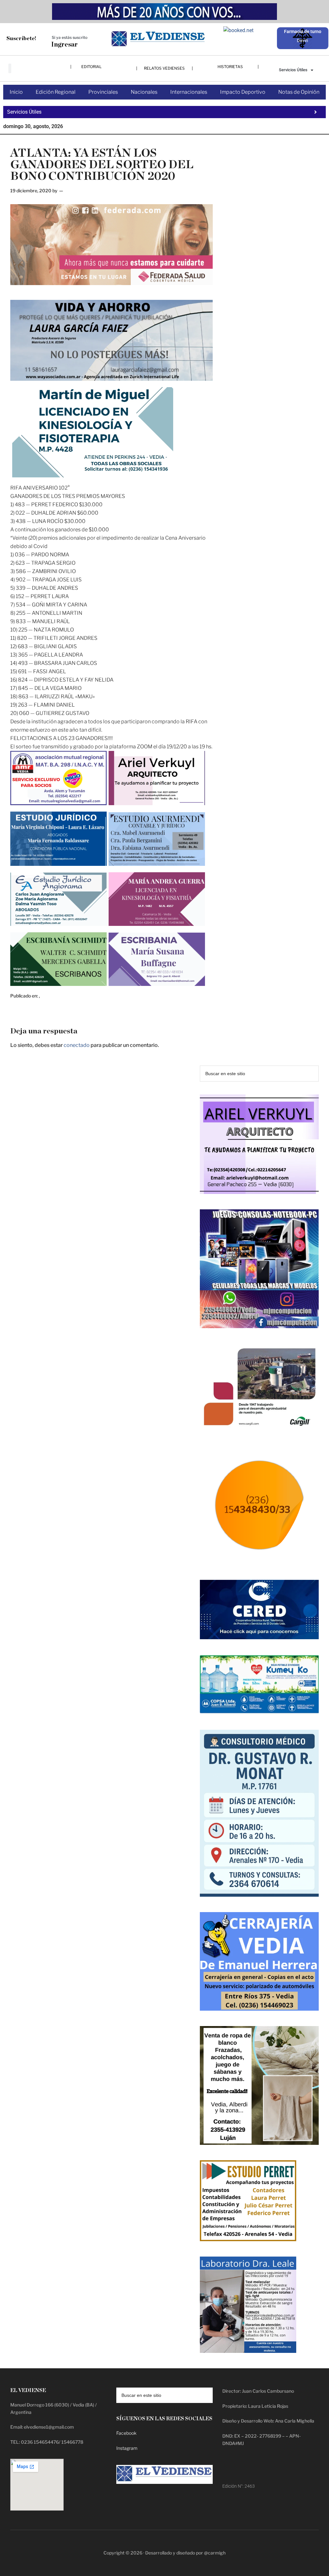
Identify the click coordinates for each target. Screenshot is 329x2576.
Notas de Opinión (299, 92)
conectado (77, 1045)
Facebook (126, 2433)
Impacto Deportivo (243, 92)
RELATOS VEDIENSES (164, 68)
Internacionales (189, 92)
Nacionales (144, 92)
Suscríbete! (21, 38)
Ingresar (64, 45)
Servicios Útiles (293, 70)
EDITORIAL (91, 67)
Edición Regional (56, 92)
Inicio (16, 92)
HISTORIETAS (230, 67)
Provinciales (103, 92)
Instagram (127, 2448)
